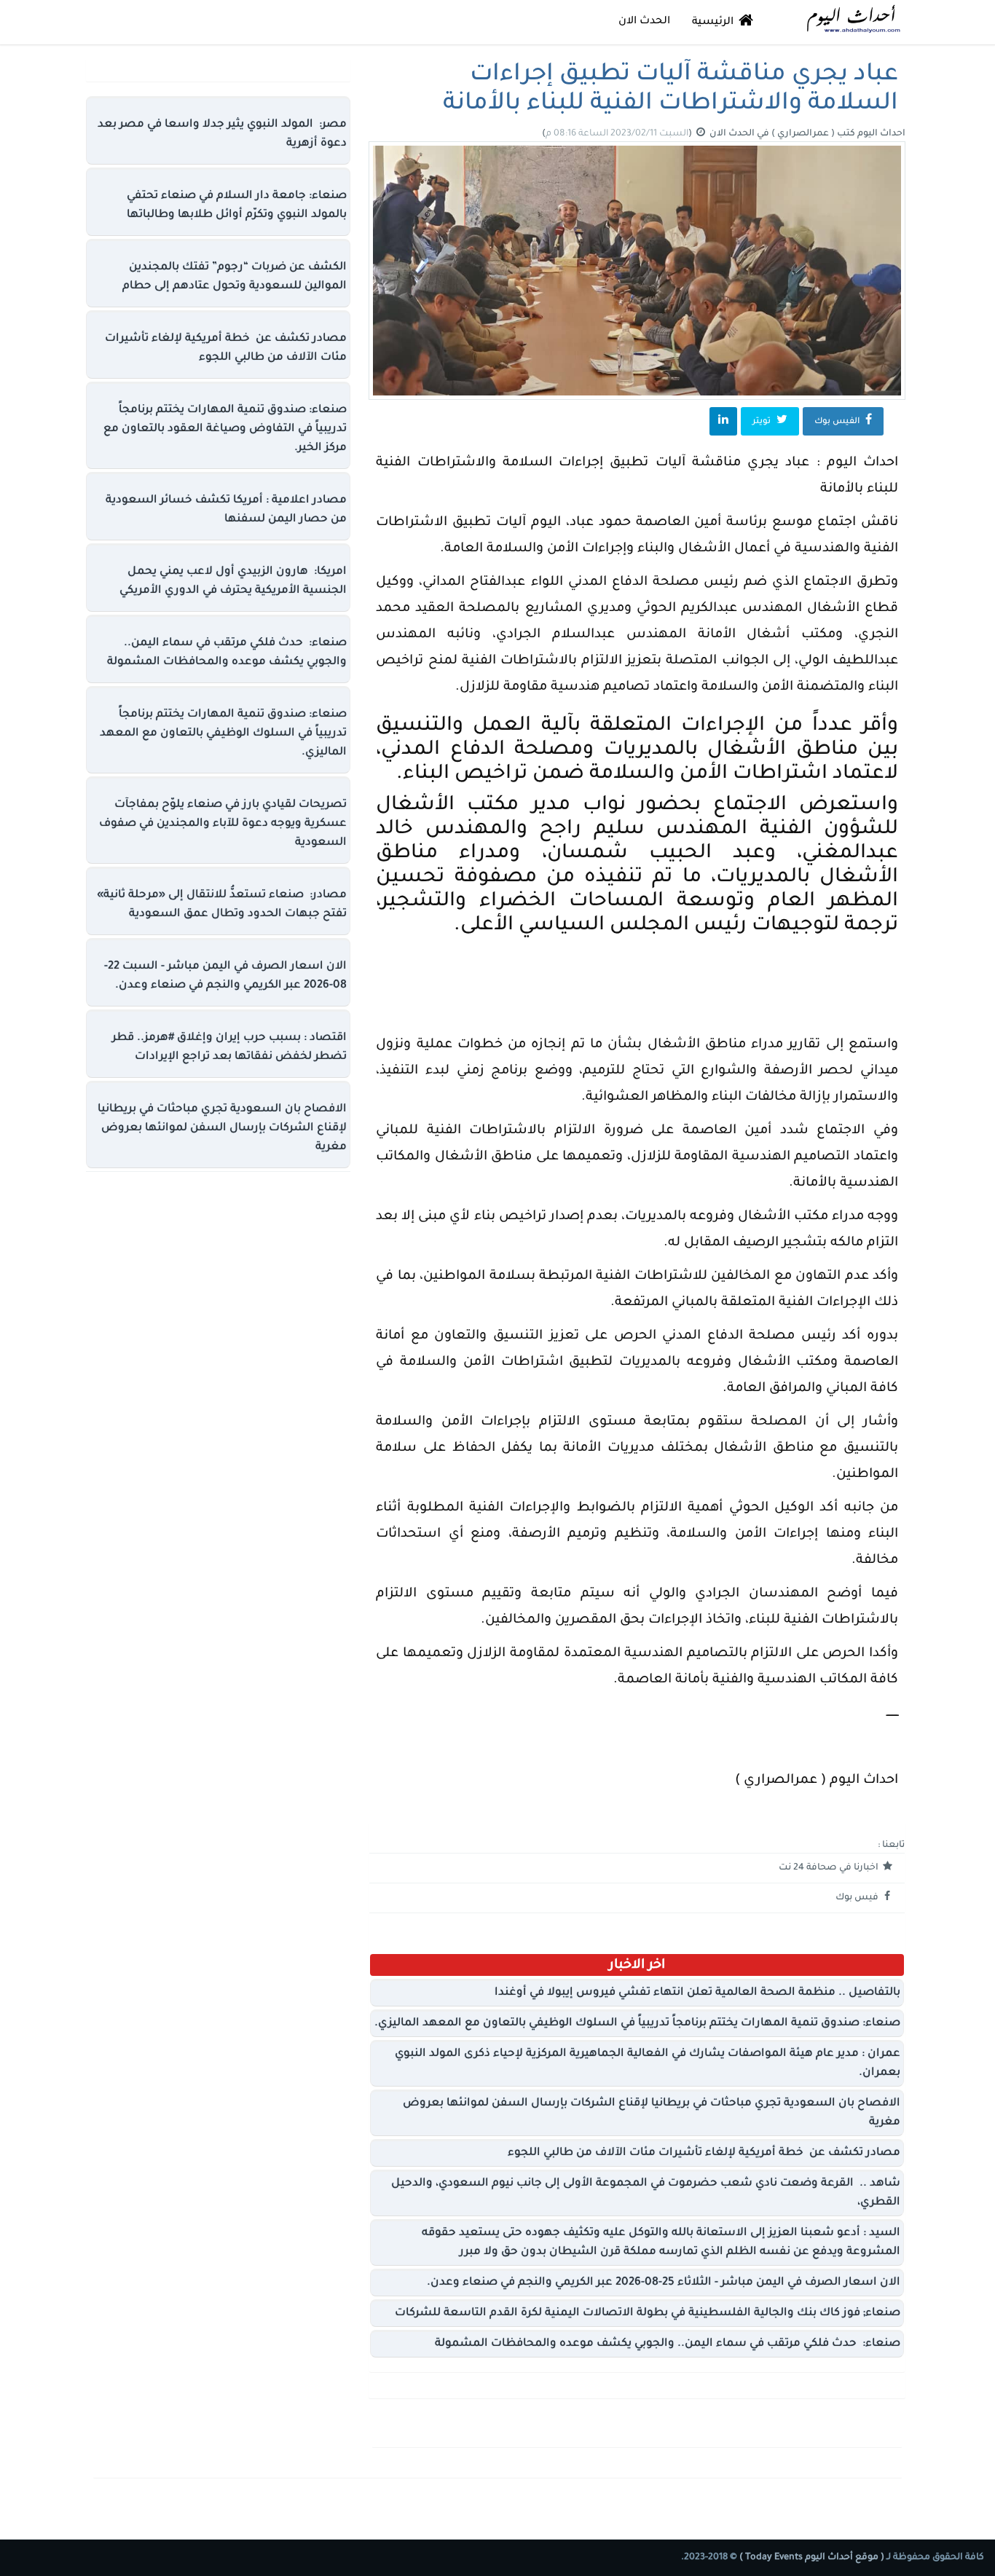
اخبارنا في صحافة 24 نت (830, 1868)
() (618, 134)
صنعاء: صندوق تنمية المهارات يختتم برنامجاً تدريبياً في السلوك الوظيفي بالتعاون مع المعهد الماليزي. (637, 2024)
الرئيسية (714, 23)
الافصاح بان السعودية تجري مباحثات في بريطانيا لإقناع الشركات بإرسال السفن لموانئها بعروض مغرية (222, 1129)
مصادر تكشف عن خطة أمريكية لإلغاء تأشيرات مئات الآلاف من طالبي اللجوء (704, 2153)
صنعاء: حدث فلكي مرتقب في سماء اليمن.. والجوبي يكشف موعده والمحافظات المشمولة (668, 2344)
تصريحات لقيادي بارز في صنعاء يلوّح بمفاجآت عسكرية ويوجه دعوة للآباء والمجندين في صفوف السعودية (223, 824)
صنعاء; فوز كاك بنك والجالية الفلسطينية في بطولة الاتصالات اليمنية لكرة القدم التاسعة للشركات (648, 2313)
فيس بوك (858, 1898)
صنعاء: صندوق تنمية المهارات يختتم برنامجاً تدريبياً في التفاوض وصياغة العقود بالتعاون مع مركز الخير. (225, 429)
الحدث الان (644, 22)
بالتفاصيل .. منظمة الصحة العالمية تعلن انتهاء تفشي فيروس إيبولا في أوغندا (697, 1993)
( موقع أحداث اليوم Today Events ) (811, 2558)
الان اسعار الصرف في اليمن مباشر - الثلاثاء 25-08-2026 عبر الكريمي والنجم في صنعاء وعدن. (664, 2283)
